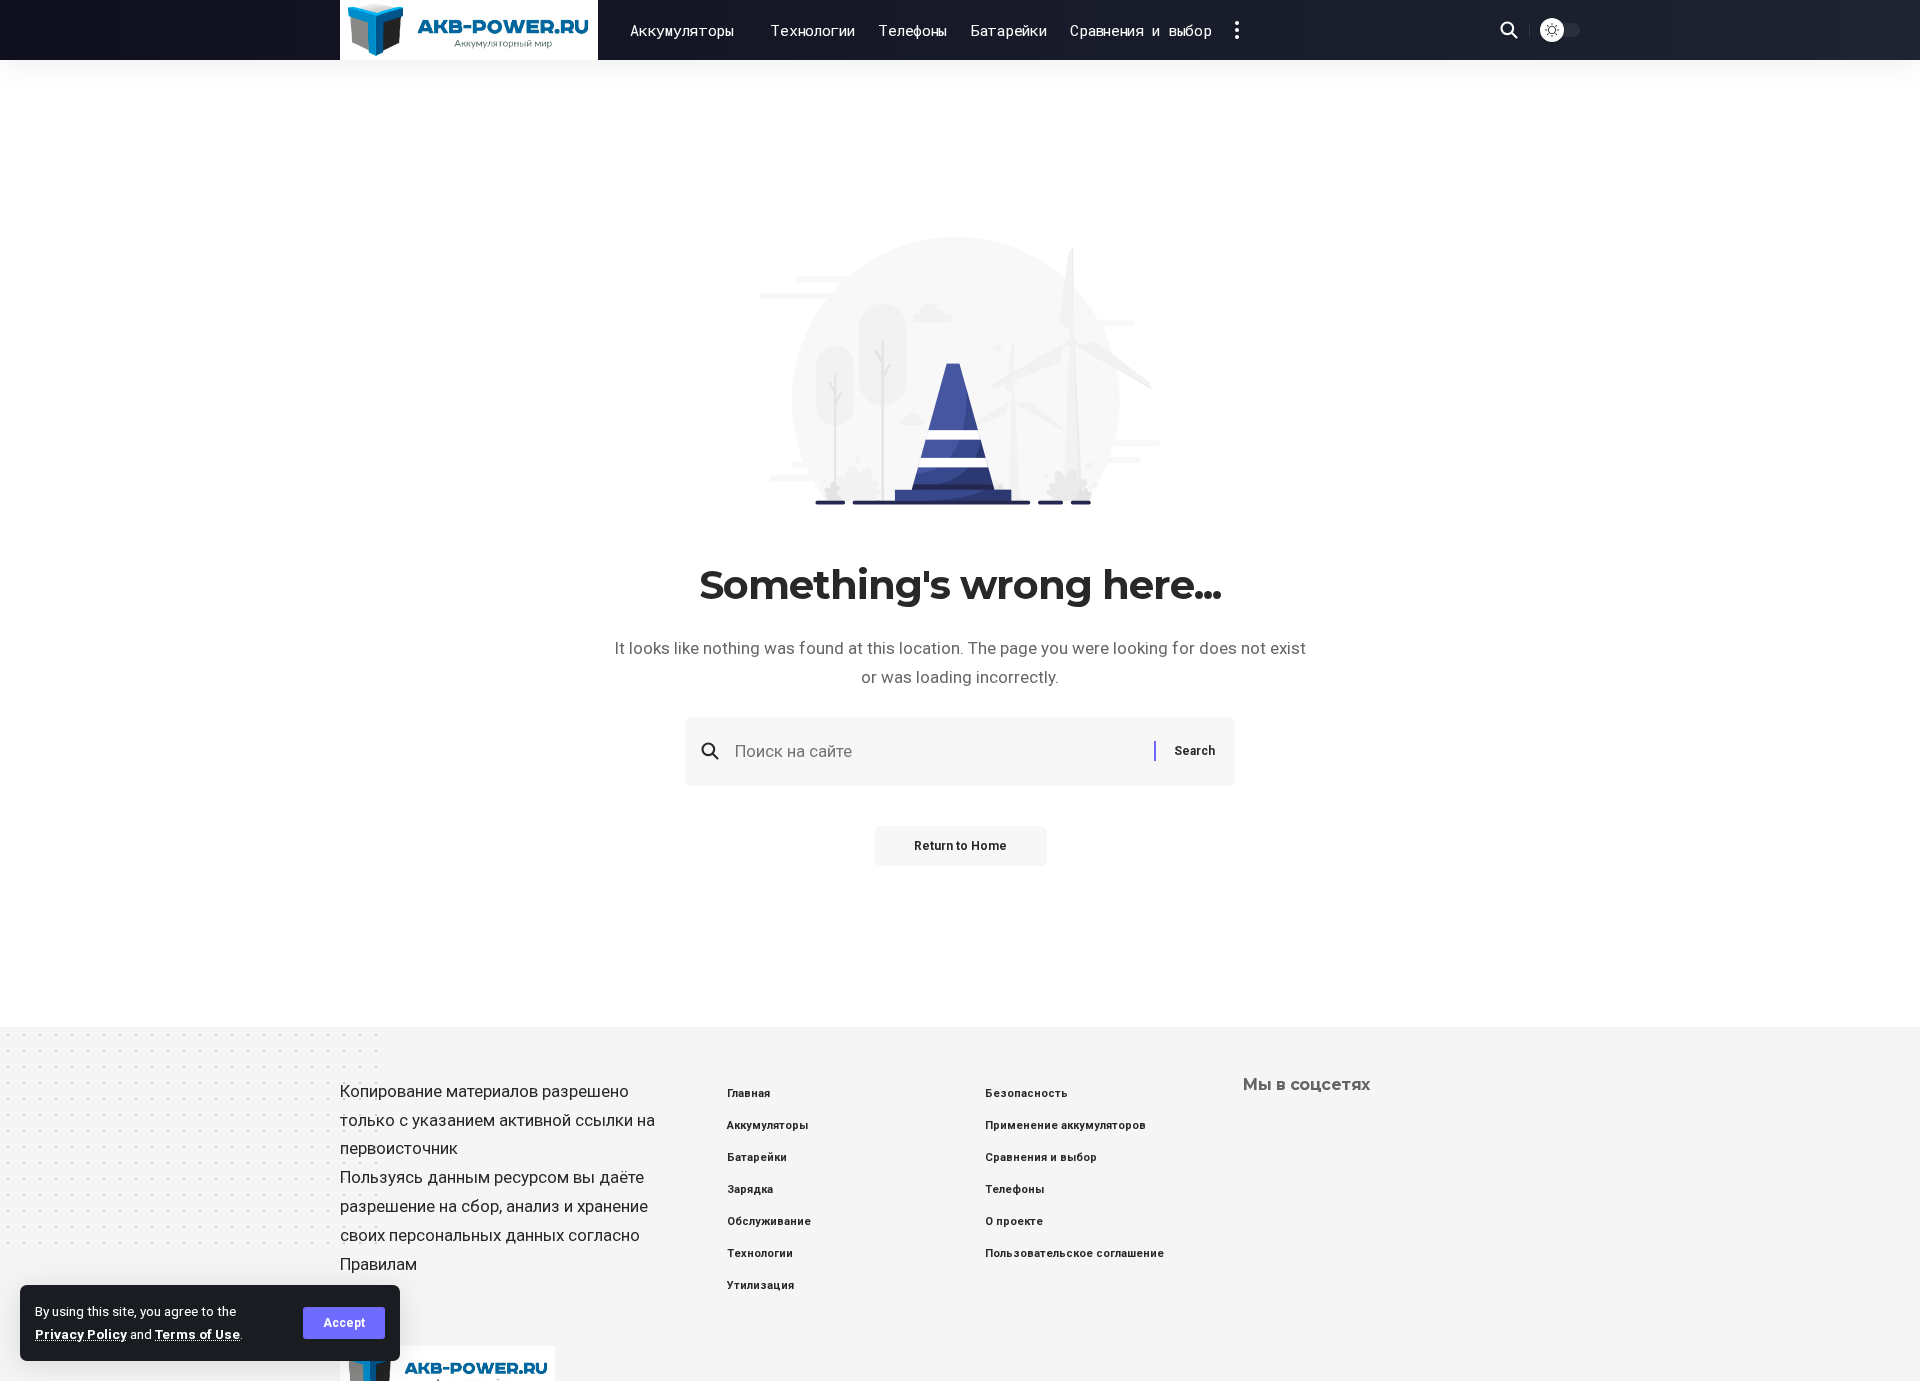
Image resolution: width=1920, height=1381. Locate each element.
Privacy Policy (81, 1334)
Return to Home (960, 846)
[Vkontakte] (1252, 1128)
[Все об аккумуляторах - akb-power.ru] (469, 30)
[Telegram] (1281, 1128)
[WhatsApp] (1310, 1128)
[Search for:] (937, 751)
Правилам (378, 1264)
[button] (344, 1323)
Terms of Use (197, 1334)
